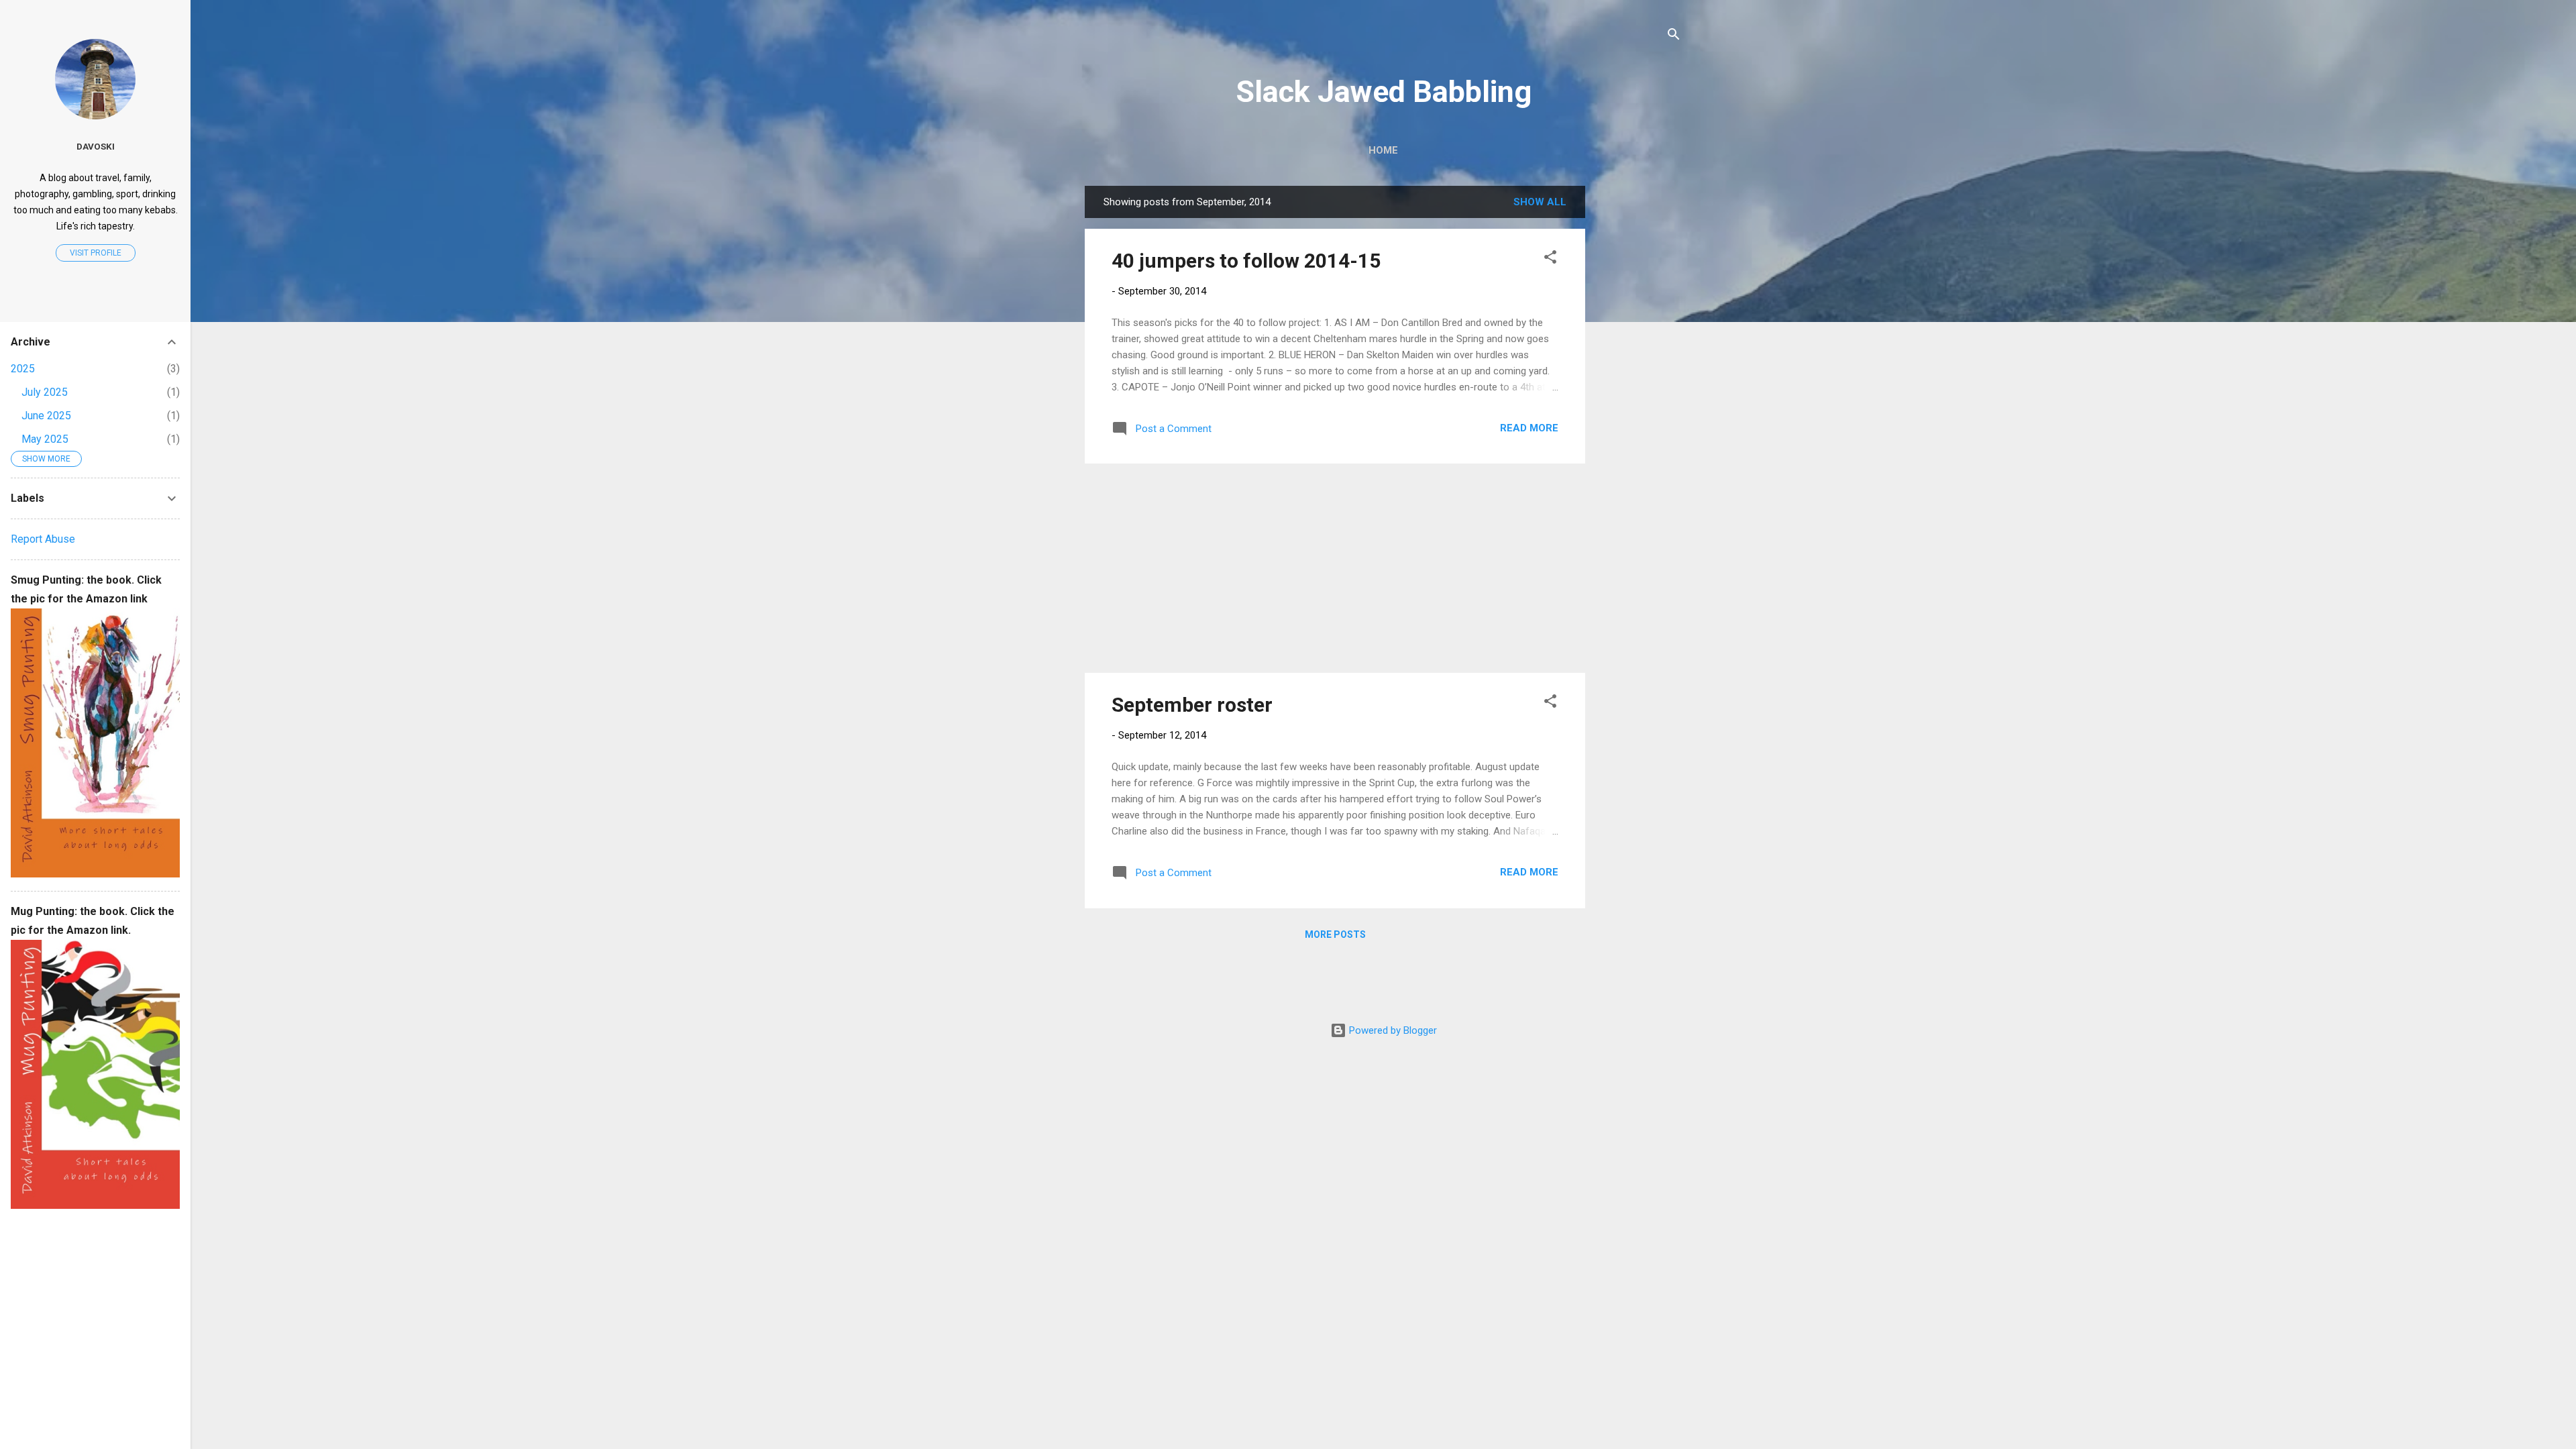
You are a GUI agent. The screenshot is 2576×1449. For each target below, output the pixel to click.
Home (1383, 150)
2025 (23, 369)
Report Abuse (43, 539)
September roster (1192, 705)
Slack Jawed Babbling (1384, 92)
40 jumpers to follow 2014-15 (1246, 261)
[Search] (1674, 37)
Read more (1529, 428)
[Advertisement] (1639, 387)
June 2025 (46, 416)
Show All (1540, 202)
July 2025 (45, 392)
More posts (1335, 934)
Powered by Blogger (1392, 1030)
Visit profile (96, 253)
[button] (1550, 259)
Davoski (96, 146)
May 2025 (45, 439)
